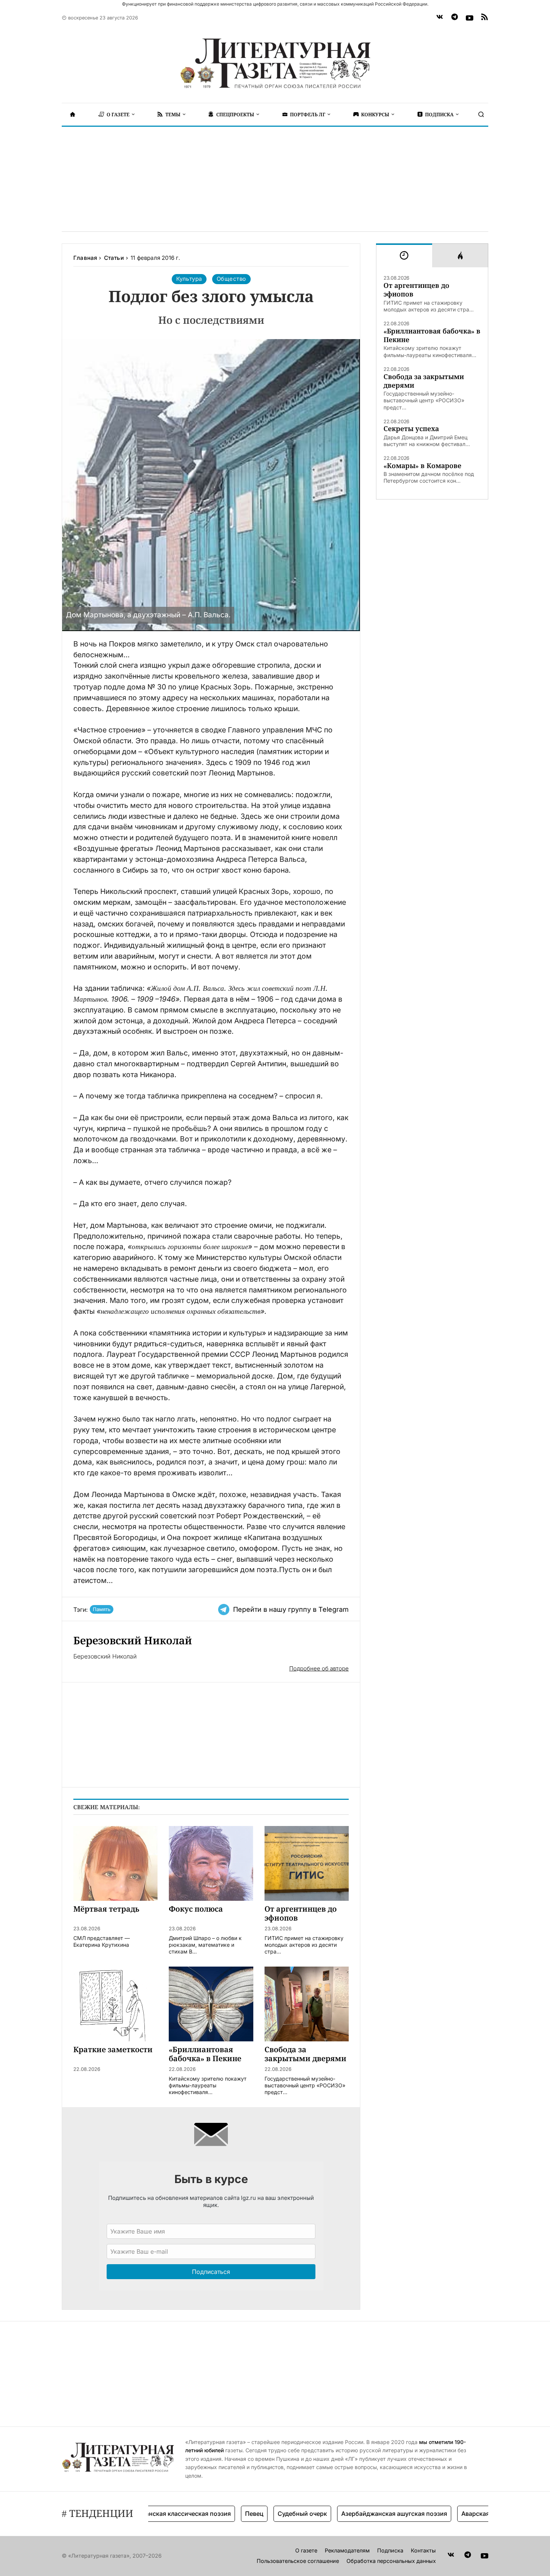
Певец (218, 2514)
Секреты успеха (411, 429)
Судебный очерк (266, 2514)
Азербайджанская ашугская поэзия (357, 2514)
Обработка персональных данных (391, 2561)
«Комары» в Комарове (422, 466)
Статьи (114, 258)
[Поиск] (481, 114)
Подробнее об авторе (319, 1668)
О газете (306, 2550)
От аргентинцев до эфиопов (416, 290)
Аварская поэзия (450, 2514)
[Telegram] (455, 18)
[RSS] (485, 18)
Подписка (390, 2550)
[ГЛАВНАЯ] (73, 114)
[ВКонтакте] (440, 18)
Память (102, 1609)
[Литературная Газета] (275, 64)
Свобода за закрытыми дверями (424, 381)
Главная (85, 258)
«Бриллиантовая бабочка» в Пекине (432, 335)
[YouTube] (470, 18)
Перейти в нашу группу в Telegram (291, 1609)
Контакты (423, 2550)
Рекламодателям (347, 2550)
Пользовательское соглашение (298, 2561)
